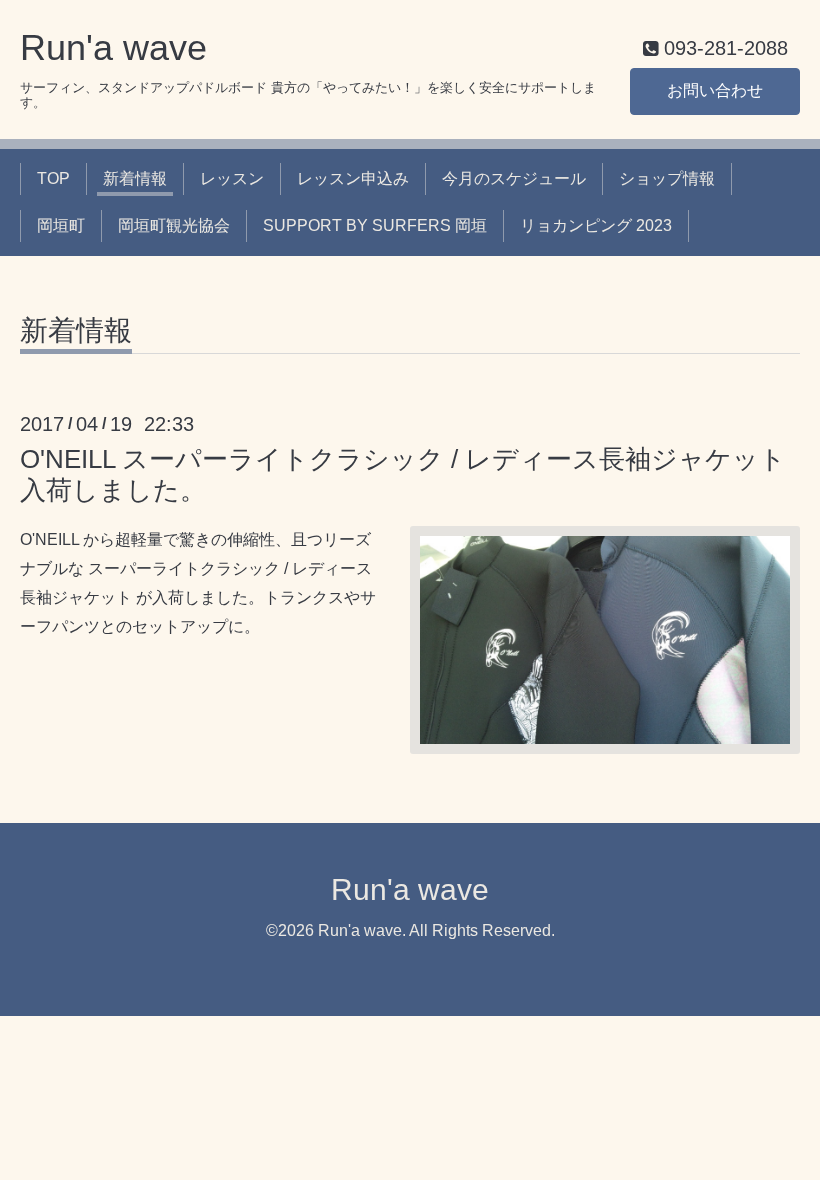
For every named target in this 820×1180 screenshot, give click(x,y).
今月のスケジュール (514, 178)
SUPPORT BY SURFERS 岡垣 (375, 225)
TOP (53, 178)
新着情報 (135, 178)
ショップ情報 (667, 178)
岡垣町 (61, 225)
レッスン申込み (353, 178)
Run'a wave (113, 47)
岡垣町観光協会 (174, 225)
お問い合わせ (715, 90)
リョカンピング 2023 (596, 225)
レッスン (232, 178)
